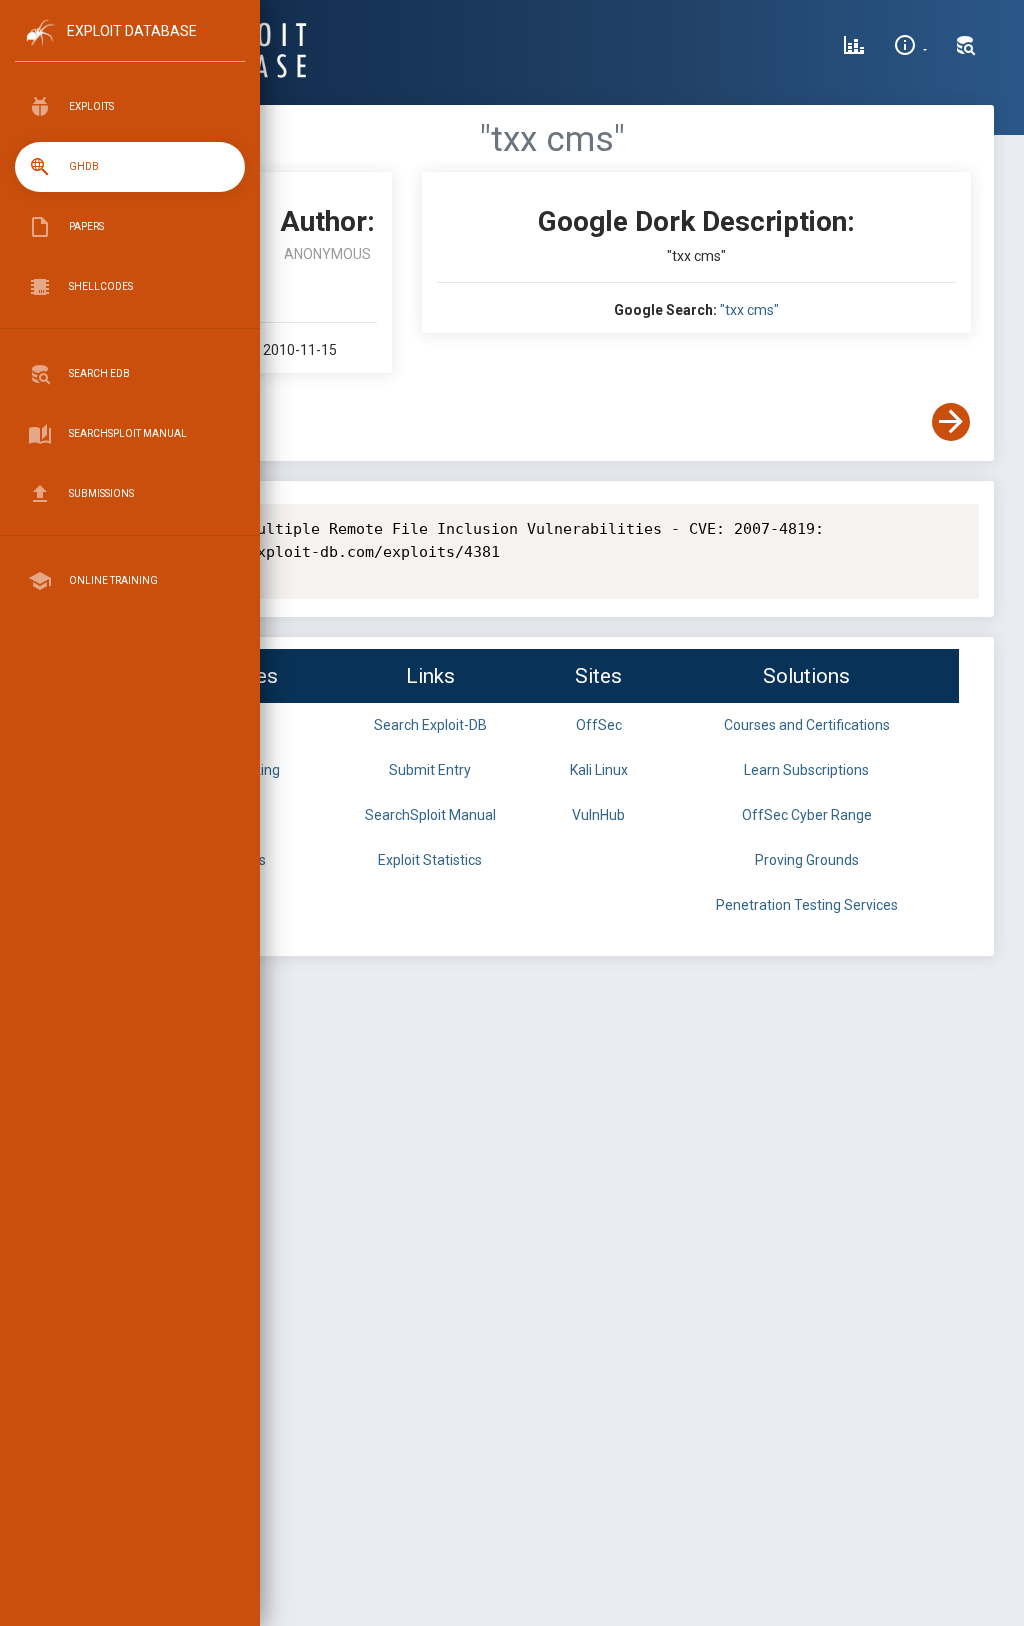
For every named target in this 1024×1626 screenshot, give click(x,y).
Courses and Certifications (807, 725)
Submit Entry (430, 770)
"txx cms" (749, 310)
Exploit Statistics (430, 860)
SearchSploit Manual (430, 815)
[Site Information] (910, 48)
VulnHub (598, 815)
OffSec (599, 725)
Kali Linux (599, 770)
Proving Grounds (807, 860)
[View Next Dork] (951, 422)
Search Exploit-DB (430, 725)
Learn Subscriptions (806, 770)
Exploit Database (132, 31)
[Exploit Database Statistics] (854, 48)
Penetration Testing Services (807, 905)
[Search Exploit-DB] (966, 48)
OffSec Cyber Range (807, 815)
